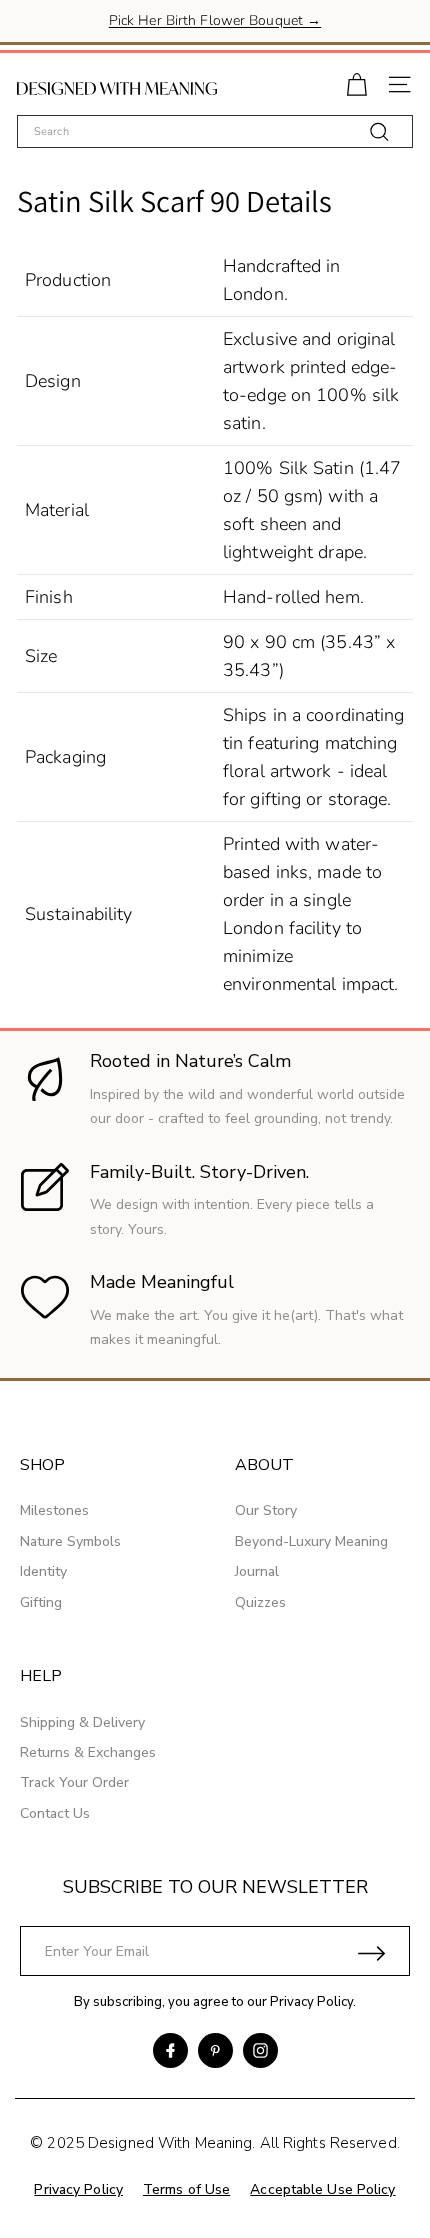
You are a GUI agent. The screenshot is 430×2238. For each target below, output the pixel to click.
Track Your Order (74, 1782)
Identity (43, 1571)
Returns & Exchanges (88, 1752)
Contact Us (55, 1813)
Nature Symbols (70, 1541)
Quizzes (260, 1602)
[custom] (170, 2050)
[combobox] (215, 131)
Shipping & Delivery (82, 1722)
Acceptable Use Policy (322, 2189)
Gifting (41, 1602)
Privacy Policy (311, 2002)
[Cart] (356, 82)
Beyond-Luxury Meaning (311, 1541)
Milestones (54, 1510)
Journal (257, 1571)
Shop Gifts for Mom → (214, 34)
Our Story (266, 1510)
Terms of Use (186, 2189)
